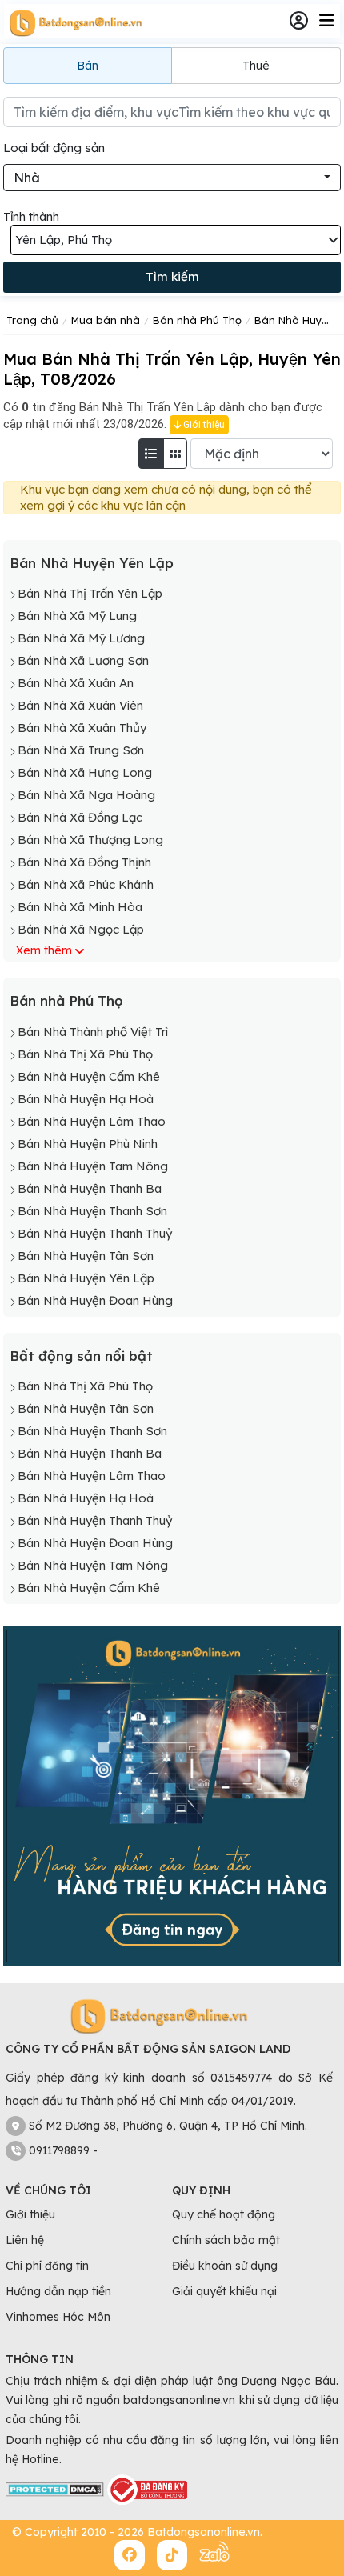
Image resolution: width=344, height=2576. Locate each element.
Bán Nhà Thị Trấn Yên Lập (90, 593)
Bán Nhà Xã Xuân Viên (80, 705)
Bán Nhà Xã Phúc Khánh (86, 884)
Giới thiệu (203, 425)
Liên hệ (25, 2240)
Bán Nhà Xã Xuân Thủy (82, 728)
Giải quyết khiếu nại (224, 2291)
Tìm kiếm (172, 276)
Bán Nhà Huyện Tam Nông (93, 1166)
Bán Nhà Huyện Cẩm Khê (89, 1076)
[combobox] (172, 178)
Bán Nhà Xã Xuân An (76, 683)
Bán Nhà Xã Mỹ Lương (81, 638)
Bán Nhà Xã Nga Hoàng (86, 795)
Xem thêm (44, 950)
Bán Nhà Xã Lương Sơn (83, 660)
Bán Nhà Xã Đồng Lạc (80, 817)
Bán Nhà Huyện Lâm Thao (92, 1121)
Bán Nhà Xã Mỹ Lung (77, 616)
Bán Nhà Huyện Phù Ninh (88, 1144)
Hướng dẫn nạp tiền (58, 2291)
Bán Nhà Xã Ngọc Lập (81, 929)
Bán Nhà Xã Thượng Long (90, 840)
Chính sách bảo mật (226, 2240)
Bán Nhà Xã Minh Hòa (80, 907)
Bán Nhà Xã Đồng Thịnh (84, 862)
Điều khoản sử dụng (225, 2266)
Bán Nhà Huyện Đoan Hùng (95, 1300)
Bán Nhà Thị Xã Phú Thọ (85, 1054)
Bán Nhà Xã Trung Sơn (81, 750)
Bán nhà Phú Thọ (66, 1000)
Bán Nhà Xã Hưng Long (85, 772)
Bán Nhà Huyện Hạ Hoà (86, 1099)
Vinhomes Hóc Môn (58, 2317)
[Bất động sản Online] (74, 22)
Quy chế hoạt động (224, 2214)
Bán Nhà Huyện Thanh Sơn (92, 1211)
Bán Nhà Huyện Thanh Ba (90, 1188)
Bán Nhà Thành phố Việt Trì (93, 1032)
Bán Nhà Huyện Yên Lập (92, 563)
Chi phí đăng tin (47, 2266)
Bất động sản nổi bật (81, 1356)
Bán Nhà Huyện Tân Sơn (86, 1256)
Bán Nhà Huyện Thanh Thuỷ (95, 1233)
